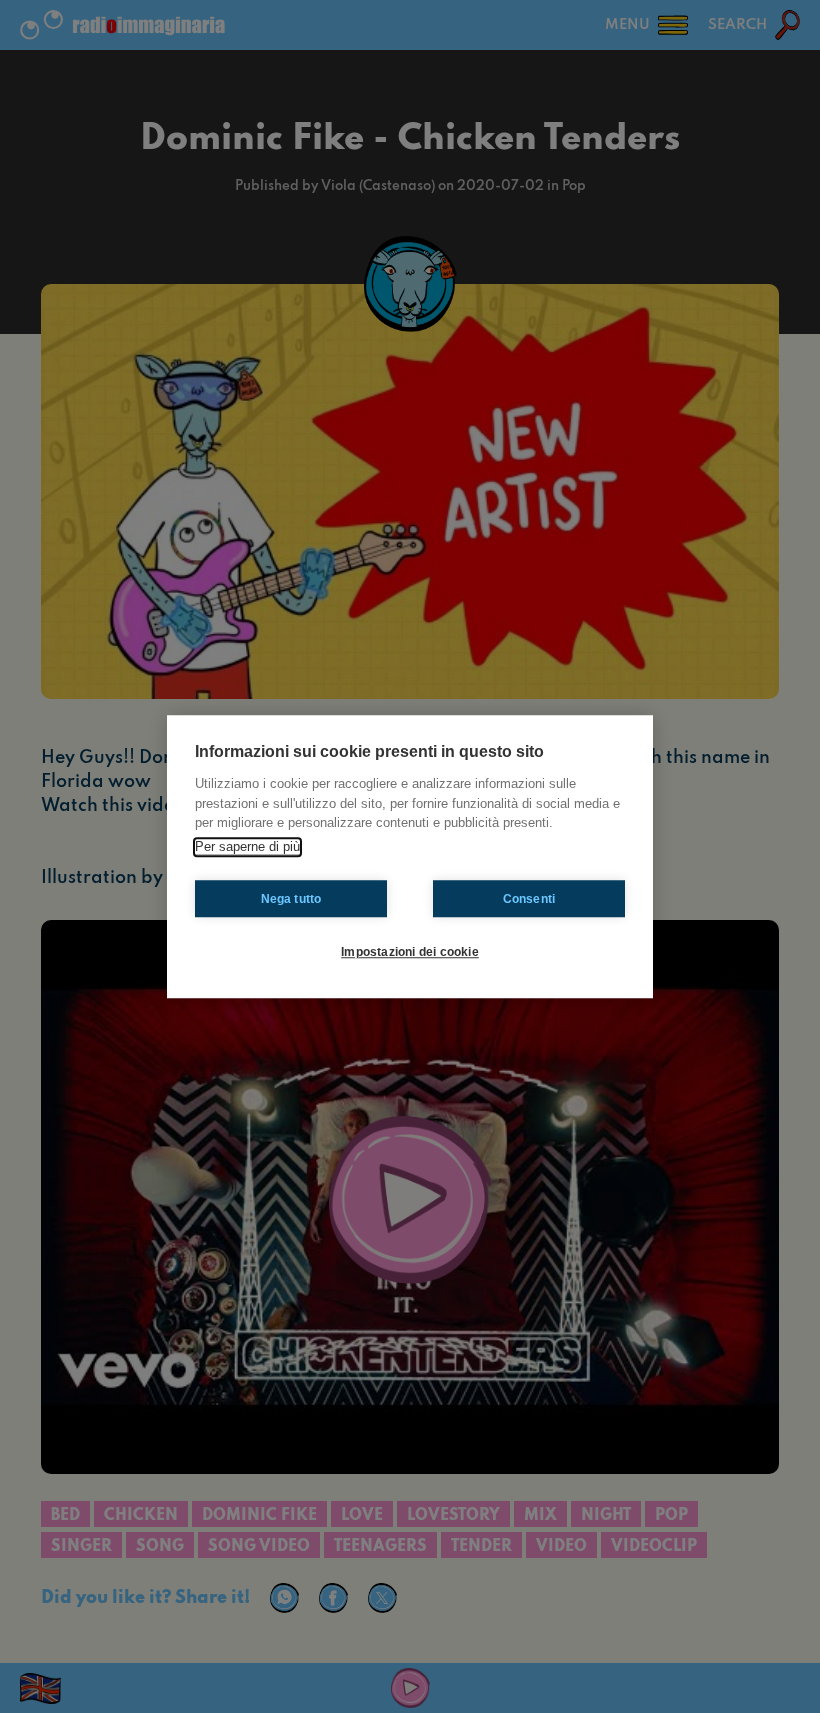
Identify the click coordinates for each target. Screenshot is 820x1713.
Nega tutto (291, 899)
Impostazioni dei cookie (410, 952)
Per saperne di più (247, 846)
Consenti (529, 899)
